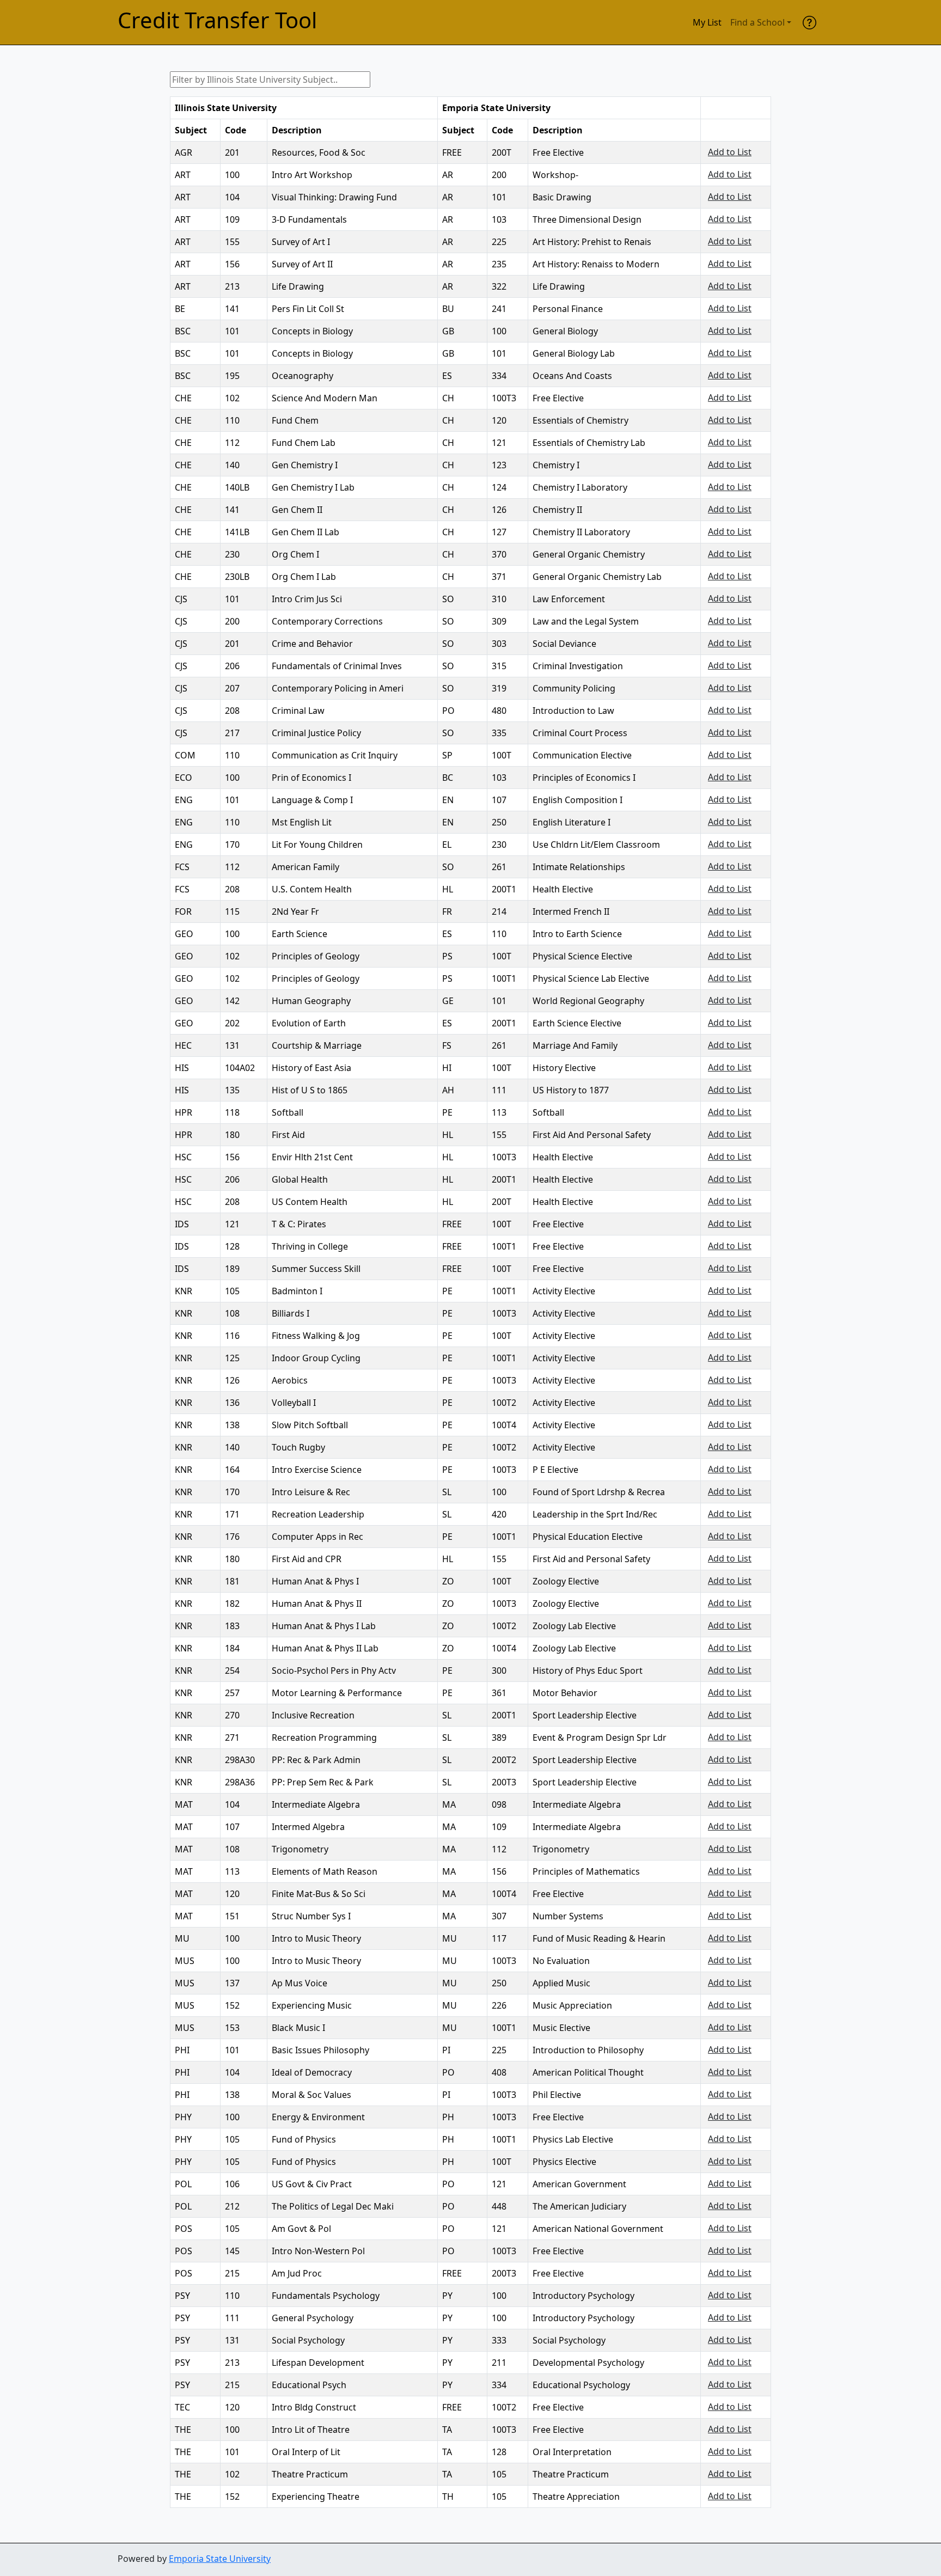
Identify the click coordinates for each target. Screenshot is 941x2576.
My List (707, 22)
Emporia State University (220, 2559)
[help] (809, 22)
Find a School (757, 22)
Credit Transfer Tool (217, 20)
